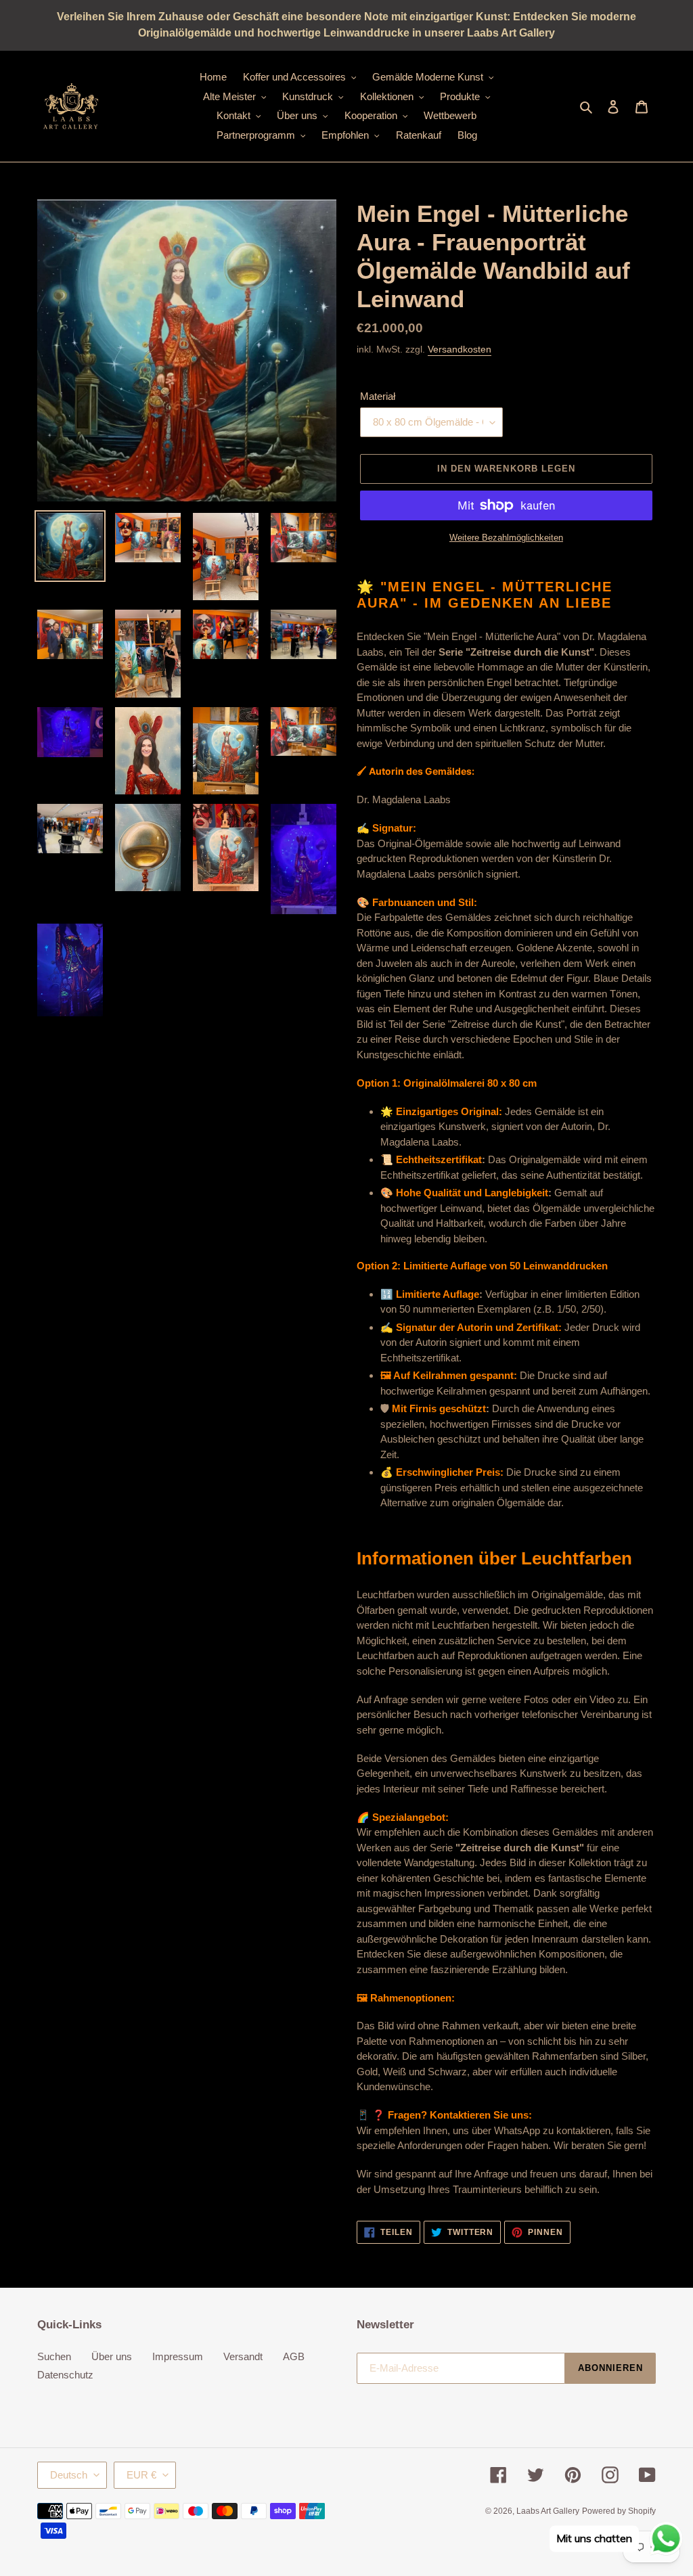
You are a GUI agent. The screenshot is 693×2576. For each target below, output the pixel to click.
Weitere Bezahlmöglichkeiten (506, 538)
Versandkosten (460, 349)
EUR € (141, 2475)
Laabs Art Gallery (548, 2511)
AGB (294, 2356)
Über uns (112, 2356)
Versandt (243, 2356)
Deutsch (69, 2475)
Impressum (178, 2356)
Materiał (378, 396)
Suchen (54, 2356)
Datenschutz (65, 2375)
